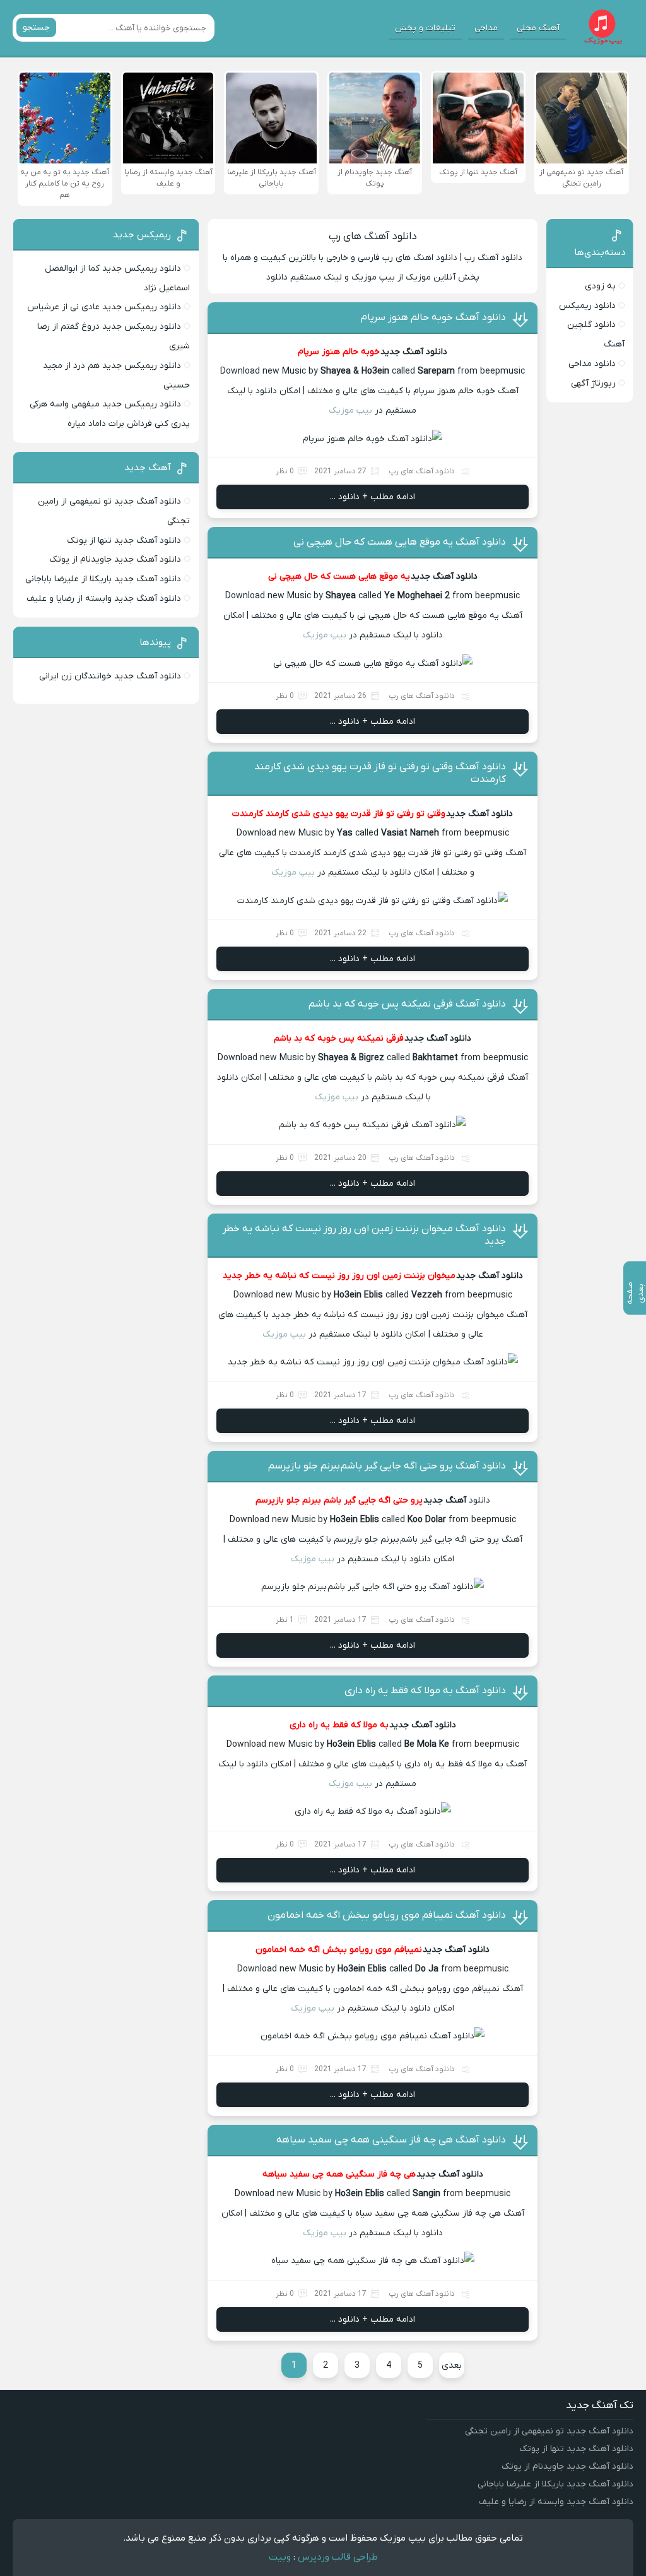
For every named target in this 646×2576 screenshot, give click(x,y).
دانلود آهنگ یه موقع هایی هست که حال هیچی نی (400, 542)
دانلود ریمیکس (587, 306)
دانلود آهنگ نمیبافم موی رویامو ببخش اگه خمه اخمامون (387, 1915)
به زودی (600, 286)
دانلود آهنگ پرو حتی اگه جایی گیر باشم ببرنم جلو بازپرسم (387, 1466)
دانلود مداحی (592, 364)
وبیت (280, 2557)
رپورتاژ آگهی (593, 383)
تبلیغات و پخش (425, 28)
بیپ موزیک (350, 411)
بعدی (452, 2366)
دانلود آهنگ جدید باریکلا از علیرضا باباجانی (103, 579)
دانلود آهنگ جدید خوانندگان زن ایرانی (110, 676)
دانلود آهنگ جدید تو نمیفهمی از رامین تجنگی (549, 2431)
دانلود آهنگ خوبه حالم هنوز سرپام (433, 317)
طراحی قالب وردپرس (338, 2557)
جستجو (36, 27)
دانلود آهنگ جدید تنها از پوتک (124, 541)
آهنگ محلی (538, 28)
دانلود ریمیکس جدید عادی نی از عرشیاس (104, 307)
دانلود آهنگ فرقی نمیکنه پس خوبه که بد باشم (407, 1004)
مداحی (486, 28)
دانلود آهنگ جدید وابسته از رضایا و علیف (104, 599)
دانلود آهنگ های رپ (373, 237)
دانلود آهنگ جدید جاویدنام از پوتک (115, 559)
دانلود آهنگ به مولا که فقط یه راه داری (425, 1691)
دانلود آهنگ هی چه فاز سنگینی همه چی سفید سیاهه (391, 2140)
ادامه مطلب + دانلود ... (373, 497)
